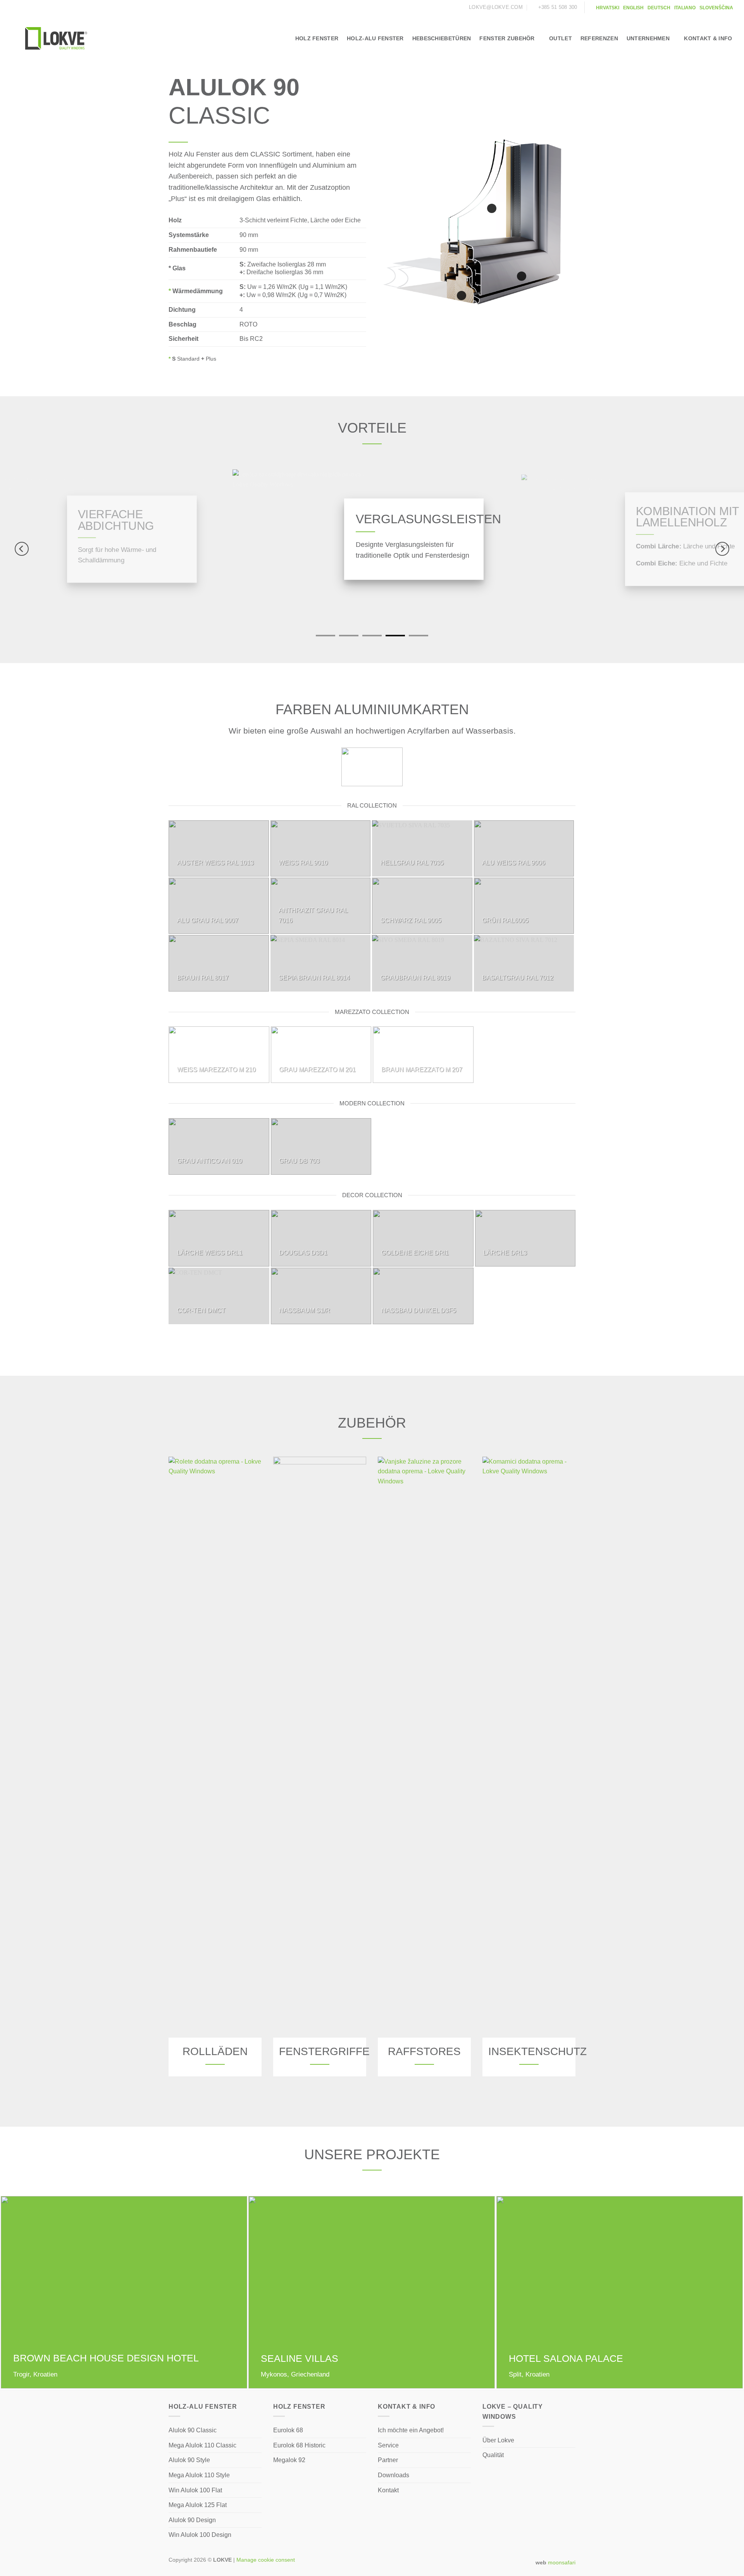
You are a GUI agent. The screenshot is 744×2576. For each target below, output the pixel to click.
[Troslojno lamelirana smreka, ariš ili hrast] (462, 296)
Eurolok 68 (288, 2430)
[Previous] (22, 549)
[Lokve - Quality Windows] (56, 38)
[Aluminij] (522, 276)
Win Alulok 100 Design (200, 2535)
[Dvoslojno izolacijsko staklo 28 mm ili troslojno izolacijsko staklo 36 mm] (492, 208)
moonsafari (562, 2562)
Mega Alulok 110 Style (199, 2475)
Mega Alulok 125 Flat (198, 2505)
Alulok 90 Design (192, 2520)
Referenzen (599, 38)
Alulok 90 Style (189, 2460)
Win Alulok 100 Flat (195, 2490)
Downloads (394, 2475)
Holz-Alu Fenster (375, 38)
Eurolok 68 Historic (299, 2445)
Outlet (561, 38)
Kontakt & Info (708, 38)
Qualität (493, 2455)
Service (388, 2445)
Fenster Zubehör (507, 38)
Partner (388, 2460)
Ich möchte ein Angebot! (411, 2430)
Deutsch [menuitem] (659, 8)
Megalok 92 (289, 2460)
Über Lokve (498, 2440)
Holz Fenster (317, 38)
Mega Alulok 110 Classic (202, 2445)
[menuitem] (608, 8)
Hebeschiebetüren (442, 38)
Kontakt (388, 2490)
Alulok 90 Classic (193, 2430)
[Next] (722, 549)
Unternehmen (648, 38)
